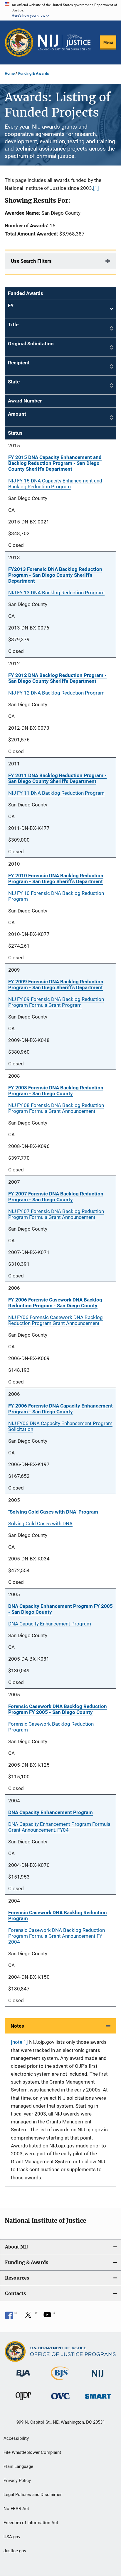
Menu (108, 42)
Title (13, 325)
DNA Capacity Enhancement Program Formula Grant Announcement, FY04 (59, 1827)
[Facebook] (11, 2317)
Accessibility (16, 2438)
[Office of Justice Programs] (19, 42)
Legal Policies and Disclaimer (33, 2495)
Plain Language (18, 2466)
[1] (96, 188)
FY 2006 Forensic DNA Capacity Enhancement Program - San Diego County (60, 1409)
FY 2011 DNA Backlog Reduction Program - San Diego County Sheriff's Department (57, 778)
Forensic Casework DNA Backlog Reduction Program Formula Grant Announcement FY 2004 (57, 1936)
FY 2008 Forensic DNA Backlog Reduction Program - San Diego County (56, 1091)
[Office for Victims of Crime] (60, 2400)
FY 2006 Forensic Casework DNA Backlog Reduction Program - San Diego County (55, 1303)
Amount (17, 414)
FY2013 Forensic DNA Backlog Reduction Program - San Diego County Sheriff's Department (55, 575)
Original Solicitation (31, 344)
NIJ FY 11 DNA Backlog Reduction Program (56, 793)
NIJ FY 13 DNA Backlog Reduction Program (56, 593)
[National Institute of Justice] (98, 2378)
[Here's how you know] (60, 10)
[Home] (64, 42)
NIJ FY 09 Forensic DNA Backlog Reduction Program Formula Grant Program (56, 1002)
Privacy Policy (17, 2481)
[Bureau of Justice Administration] (23, 2378)
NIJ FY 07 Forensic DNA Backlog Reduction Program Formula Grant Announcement (56, 1214)
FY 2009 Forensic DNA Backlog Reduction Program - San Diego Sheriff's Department (56, 985)
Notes (17, 2026)
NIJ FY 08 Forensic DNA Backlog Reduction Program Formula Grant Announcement (56, 1108)
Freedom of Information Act (31, 2523)
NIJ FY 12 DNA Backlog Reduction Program (56, 693)
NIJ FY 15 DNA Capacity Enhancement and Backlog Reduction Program (55, 484)
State (14, 382)
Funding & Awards (34, 73)
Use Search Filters (31, 261)
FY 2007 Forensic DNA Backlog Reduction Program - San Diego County (56, 1197)
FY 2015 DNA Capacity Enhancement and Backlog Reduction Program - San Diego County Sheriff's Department (55, 463)
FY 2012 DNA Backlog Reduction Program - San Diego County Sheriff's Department (57, 678)
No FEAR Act (16, 2509)
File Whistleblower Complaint (32, 2452)
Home (10, 73)
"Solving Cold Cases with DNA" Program (53, 1512)
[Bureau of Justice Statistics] (60, 2381)
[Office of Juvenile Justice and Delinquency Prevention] (23, 2401)
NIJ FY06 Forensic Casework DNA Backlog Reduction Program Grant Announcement (56, 1320)
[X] (30, 2317)
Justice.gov (15, 2551)
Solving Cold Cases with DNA (40, 1524)
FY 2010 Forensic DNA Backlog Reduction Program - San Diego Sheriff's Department (56, 878)
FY (60, 309)
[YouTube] (49, 2317)
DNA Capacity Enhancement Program (50, 1624)
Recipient (19, 363)
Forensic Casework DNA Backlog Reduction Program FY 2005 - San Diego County (58, 1709)
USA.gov (12, 2537)
